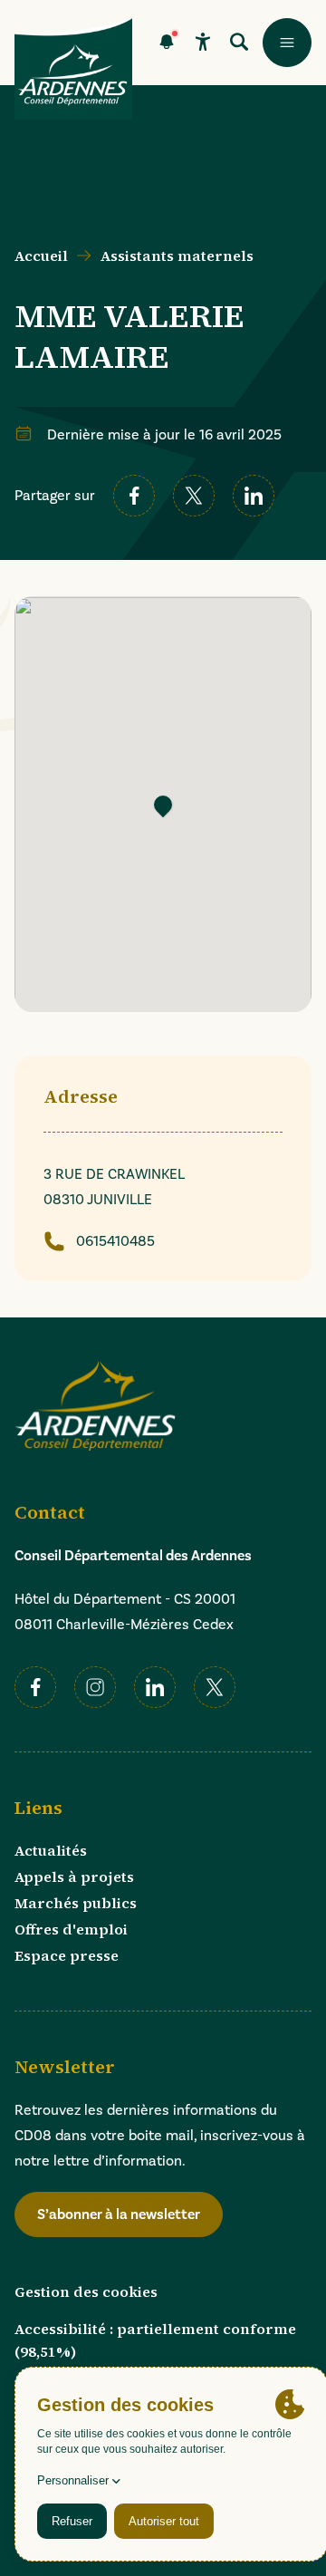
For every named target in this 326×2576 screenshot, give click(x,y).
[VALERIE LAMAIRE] (163, 804)
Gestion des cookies (86, 2291)
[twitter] (194, 496)
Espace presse (67, 1955)
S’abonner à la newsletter (119, 2214)
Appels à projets (74, 1877)
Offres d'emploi (71, 1929)
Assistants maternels (177, 256)
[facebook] (134, 496)
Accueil (41, 256)
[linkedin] (254, 496)
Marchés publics (76, 1903)
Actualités (51, 1850)
